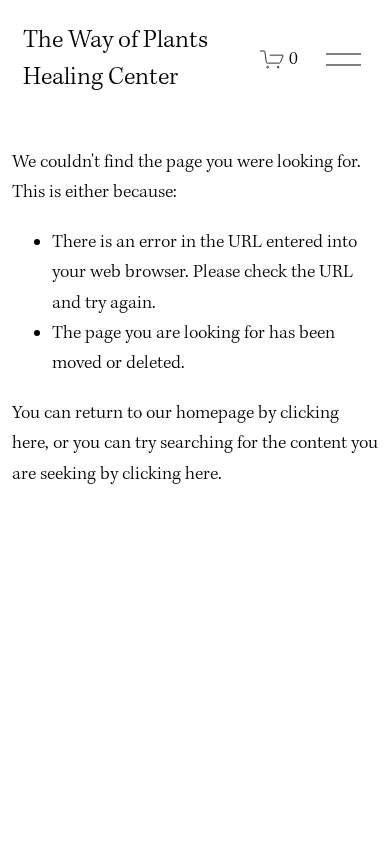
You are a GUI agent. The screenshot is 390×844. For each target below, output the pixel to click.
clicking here (170, 474)
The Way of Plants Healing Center (115, 59)
